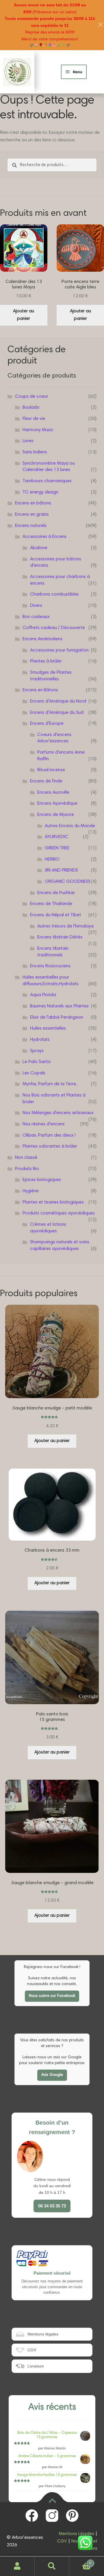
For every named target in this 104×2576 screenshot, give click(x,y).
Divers (36, 606)
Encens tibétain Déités (60, 937)
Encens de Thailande (51, 904)
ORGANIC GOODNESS (68, 882)
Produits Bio (27, 1169)
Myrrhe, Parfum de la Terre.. (50, 1084)
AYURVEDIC (56, 837)
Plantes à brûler (46, 661)
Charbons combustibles (54, 594)
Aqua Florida (43, 995)
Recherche (52, 2566)
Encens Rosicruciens (50, 966)
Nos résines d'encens (44, 1124)
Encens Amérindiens (42, 639)
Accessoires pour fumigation (59, 650)
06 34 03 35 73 (52, 2206)
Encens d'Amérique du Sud (57, 713)
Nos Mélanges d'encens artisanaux (58, 1113)
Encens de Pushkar (56, 893)
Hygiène (31, 1191)
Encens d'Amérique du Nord (58, 701)
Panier (80, 2561)
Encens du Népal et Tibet (56, 915)
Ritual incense (51, 770)
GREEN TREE (57, 848)
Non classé (26, 1158)
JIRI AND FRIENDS (61, 870)
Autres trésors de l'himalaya (65, 926)
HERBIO (52, 859)
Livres (28, 441)
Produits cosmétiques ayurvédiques (59, 1213)
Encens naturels (31, 526)
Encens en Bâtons (40, 690)
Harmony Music (38, 430)
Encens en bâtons (33, 503)
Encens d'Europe (47, 724)
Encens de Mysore (56, 815)
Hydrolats (40, 1040)
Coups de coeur (32, 397)
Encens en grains (32, 515)
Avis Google (52, 2075)
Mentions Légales (76, 2534)
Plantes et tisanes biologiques (53, 1202)
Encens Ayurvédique (57, 803)
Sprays (37, 1051)
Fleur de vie (34, 419)
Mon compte (17, 2566)
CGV (62, 2541)
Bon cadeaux (36, 617)
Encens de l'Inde (46, 781)
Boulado (31, 408)
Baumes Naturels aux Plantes (59, 1006)
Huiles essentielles (48, 1028)
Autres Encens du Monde (70, 826)
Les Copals (34, 1073)
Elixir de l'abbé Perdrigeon (57, 1017)
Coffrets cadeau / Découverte (54, 628)
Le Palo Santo (37, 1062)
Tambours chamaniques (47, 481)
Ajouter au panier (24, 315)
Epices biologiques (42, 1180)
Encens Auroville (53, 793)
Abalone (39, 548)
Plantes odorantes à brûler (50, 1146)
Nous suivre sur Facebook (52, 1996)
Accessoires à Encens (44, 537)
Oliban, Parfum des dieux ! (49, 1135)
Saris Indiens (35, 452)
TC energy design (40, 492)
